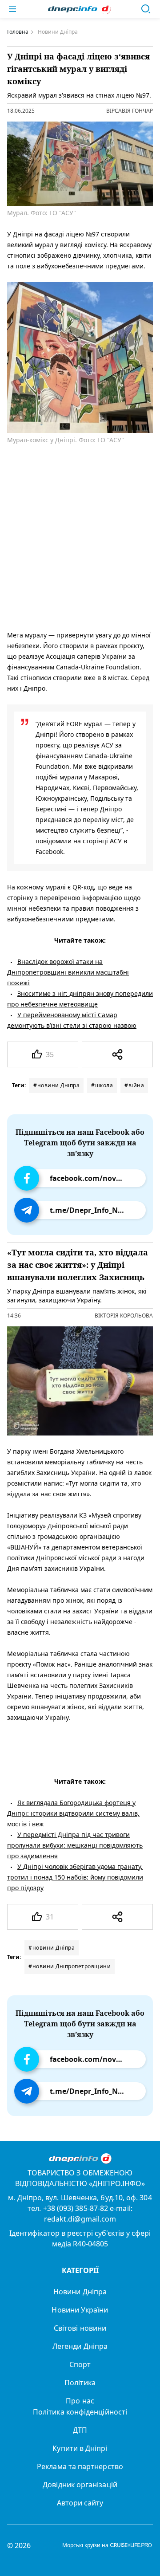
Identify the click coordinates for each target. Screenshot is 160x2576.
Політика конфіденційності (80, 2412)
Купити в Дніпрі (80, 2448)
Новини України (80, 2310)
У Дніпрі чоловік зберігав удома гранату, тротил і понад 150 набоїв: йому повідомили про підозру (75, 1877)
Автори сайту (80, 2503)
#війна (134, 1085)
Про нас (80, 2401)
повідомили (54, 841)
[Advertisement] (80, 536)
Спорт (80, 2364)
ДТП (80, 2430)
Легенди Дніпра (80, 2346)
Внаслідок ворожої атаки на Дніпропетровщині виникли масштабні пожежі (68, 972)
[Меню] (12, 9)
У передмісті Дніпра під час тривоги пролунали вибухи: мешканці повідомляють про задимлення (75, 1845)
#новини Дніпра (56, 1085)
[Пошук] (146, 9)
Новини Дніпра (80, 2292)
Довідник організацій (80, 2485)
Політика (80, 2383)
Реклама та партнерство (80, 2466)
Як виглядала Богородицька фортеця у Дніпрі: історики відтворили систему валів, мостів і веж (73, 1813)
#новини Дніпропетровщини (70, 1966)
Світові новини (80, 2328)
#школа (102, 1085)
